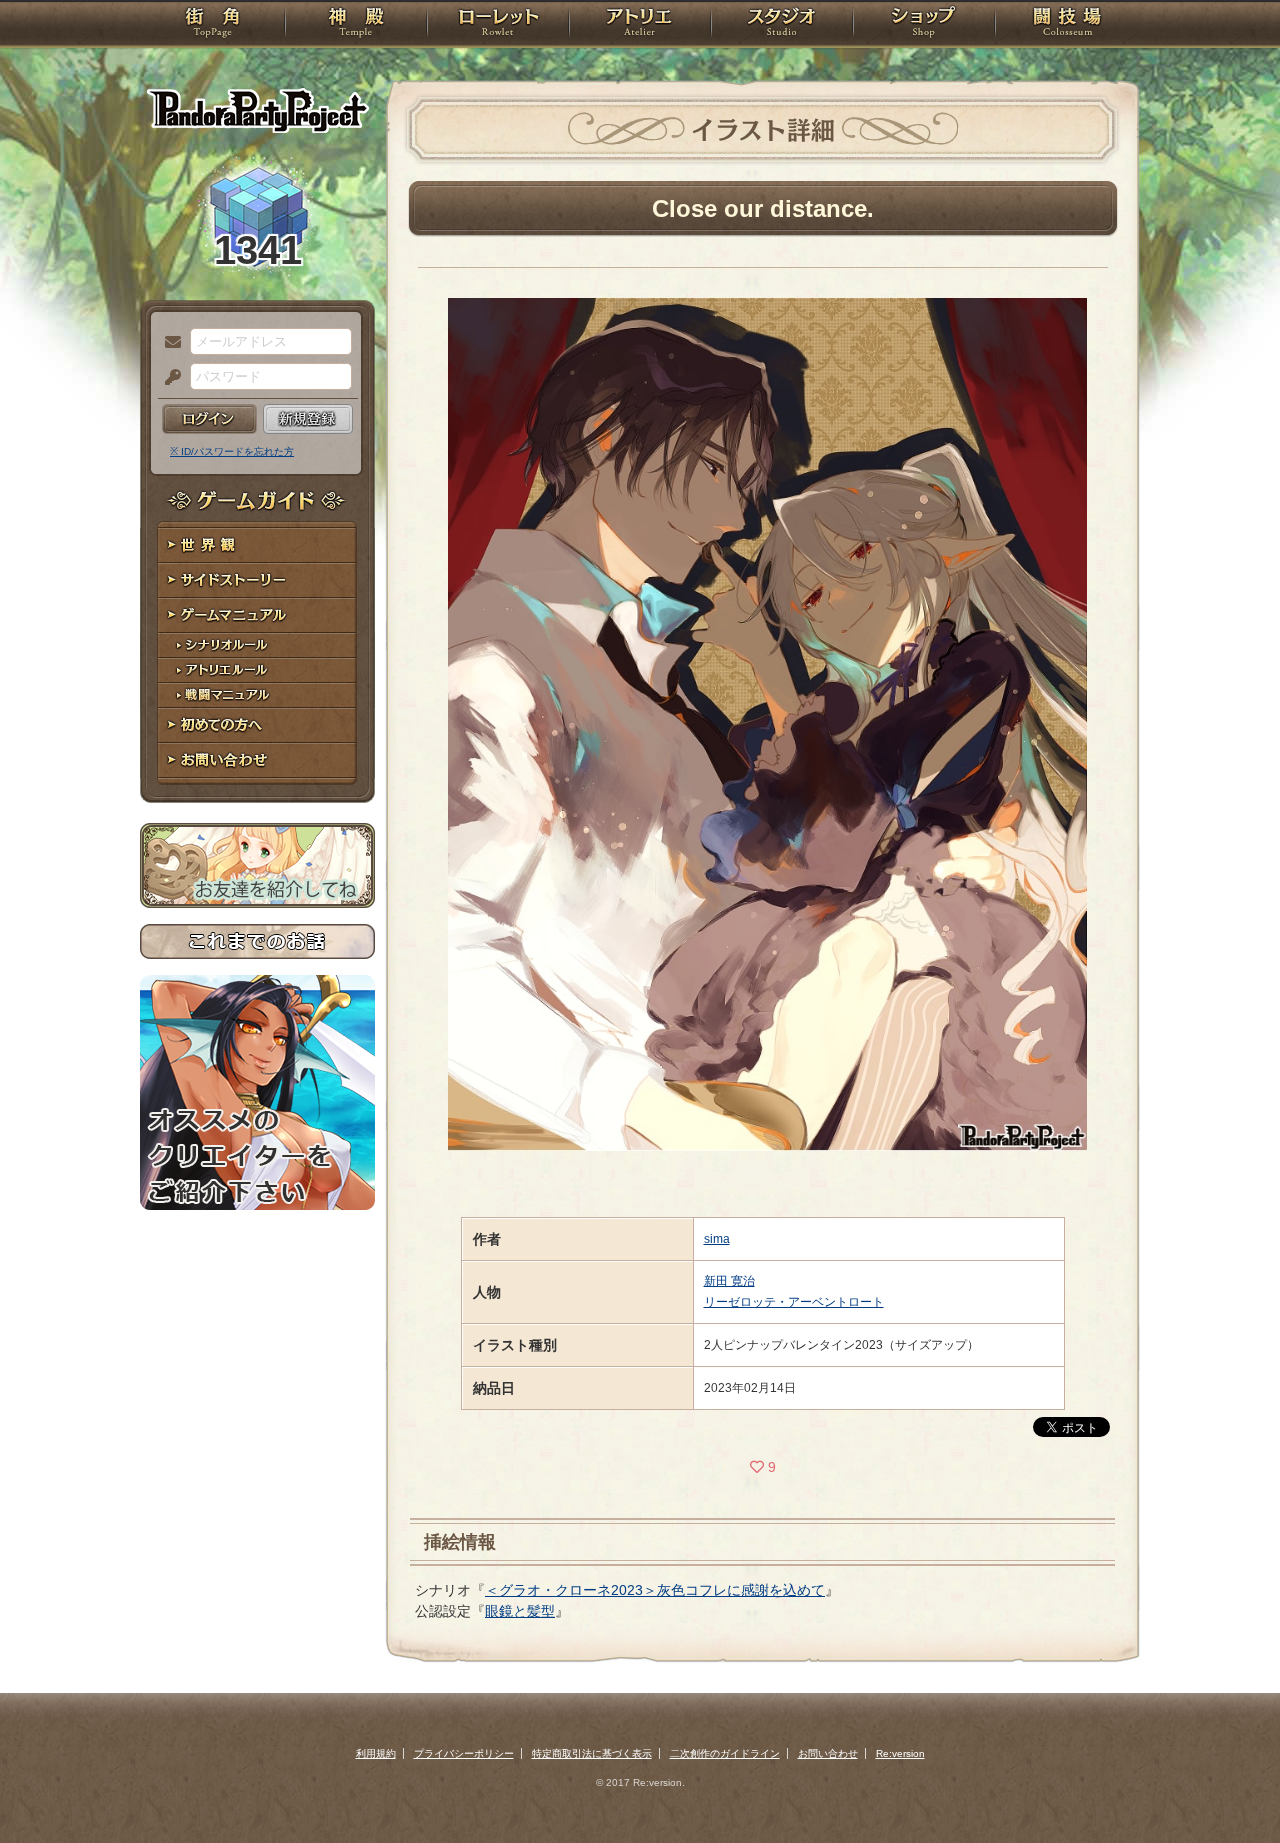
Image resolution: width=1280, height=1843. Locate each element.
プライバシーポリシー (464, 1753)
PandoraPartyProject (257, 110)
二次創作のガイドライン (725, 1753)
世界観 (257, 545)
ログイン (209, 419)
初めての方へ (257, 725)
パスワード (168, 378)
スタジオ (782, 25)
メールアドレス (168, 343)
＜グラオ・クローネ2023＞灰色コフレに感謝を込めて (655, 1590)
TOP (212, 25)
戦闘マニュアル (257, 695)
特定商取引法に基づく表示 (592, 1753)
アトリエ (640, 25)
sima (717, 1239)
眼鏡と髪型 (520, 1611)
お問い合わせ (257, 760)
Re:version (900, 1753)
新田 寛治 (729, 1281)
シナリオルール (257, 645)
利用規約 (376, 1753)
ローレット (498, 25)
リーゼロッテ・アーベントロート (794, 1302)
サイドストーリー (257, 580)
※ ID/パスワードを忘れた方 (232, 451)
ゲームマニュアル (257, 615)
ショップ (924, 25)
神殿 (356, 25)
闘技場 (1067, 25)
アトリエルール (257, 670)
